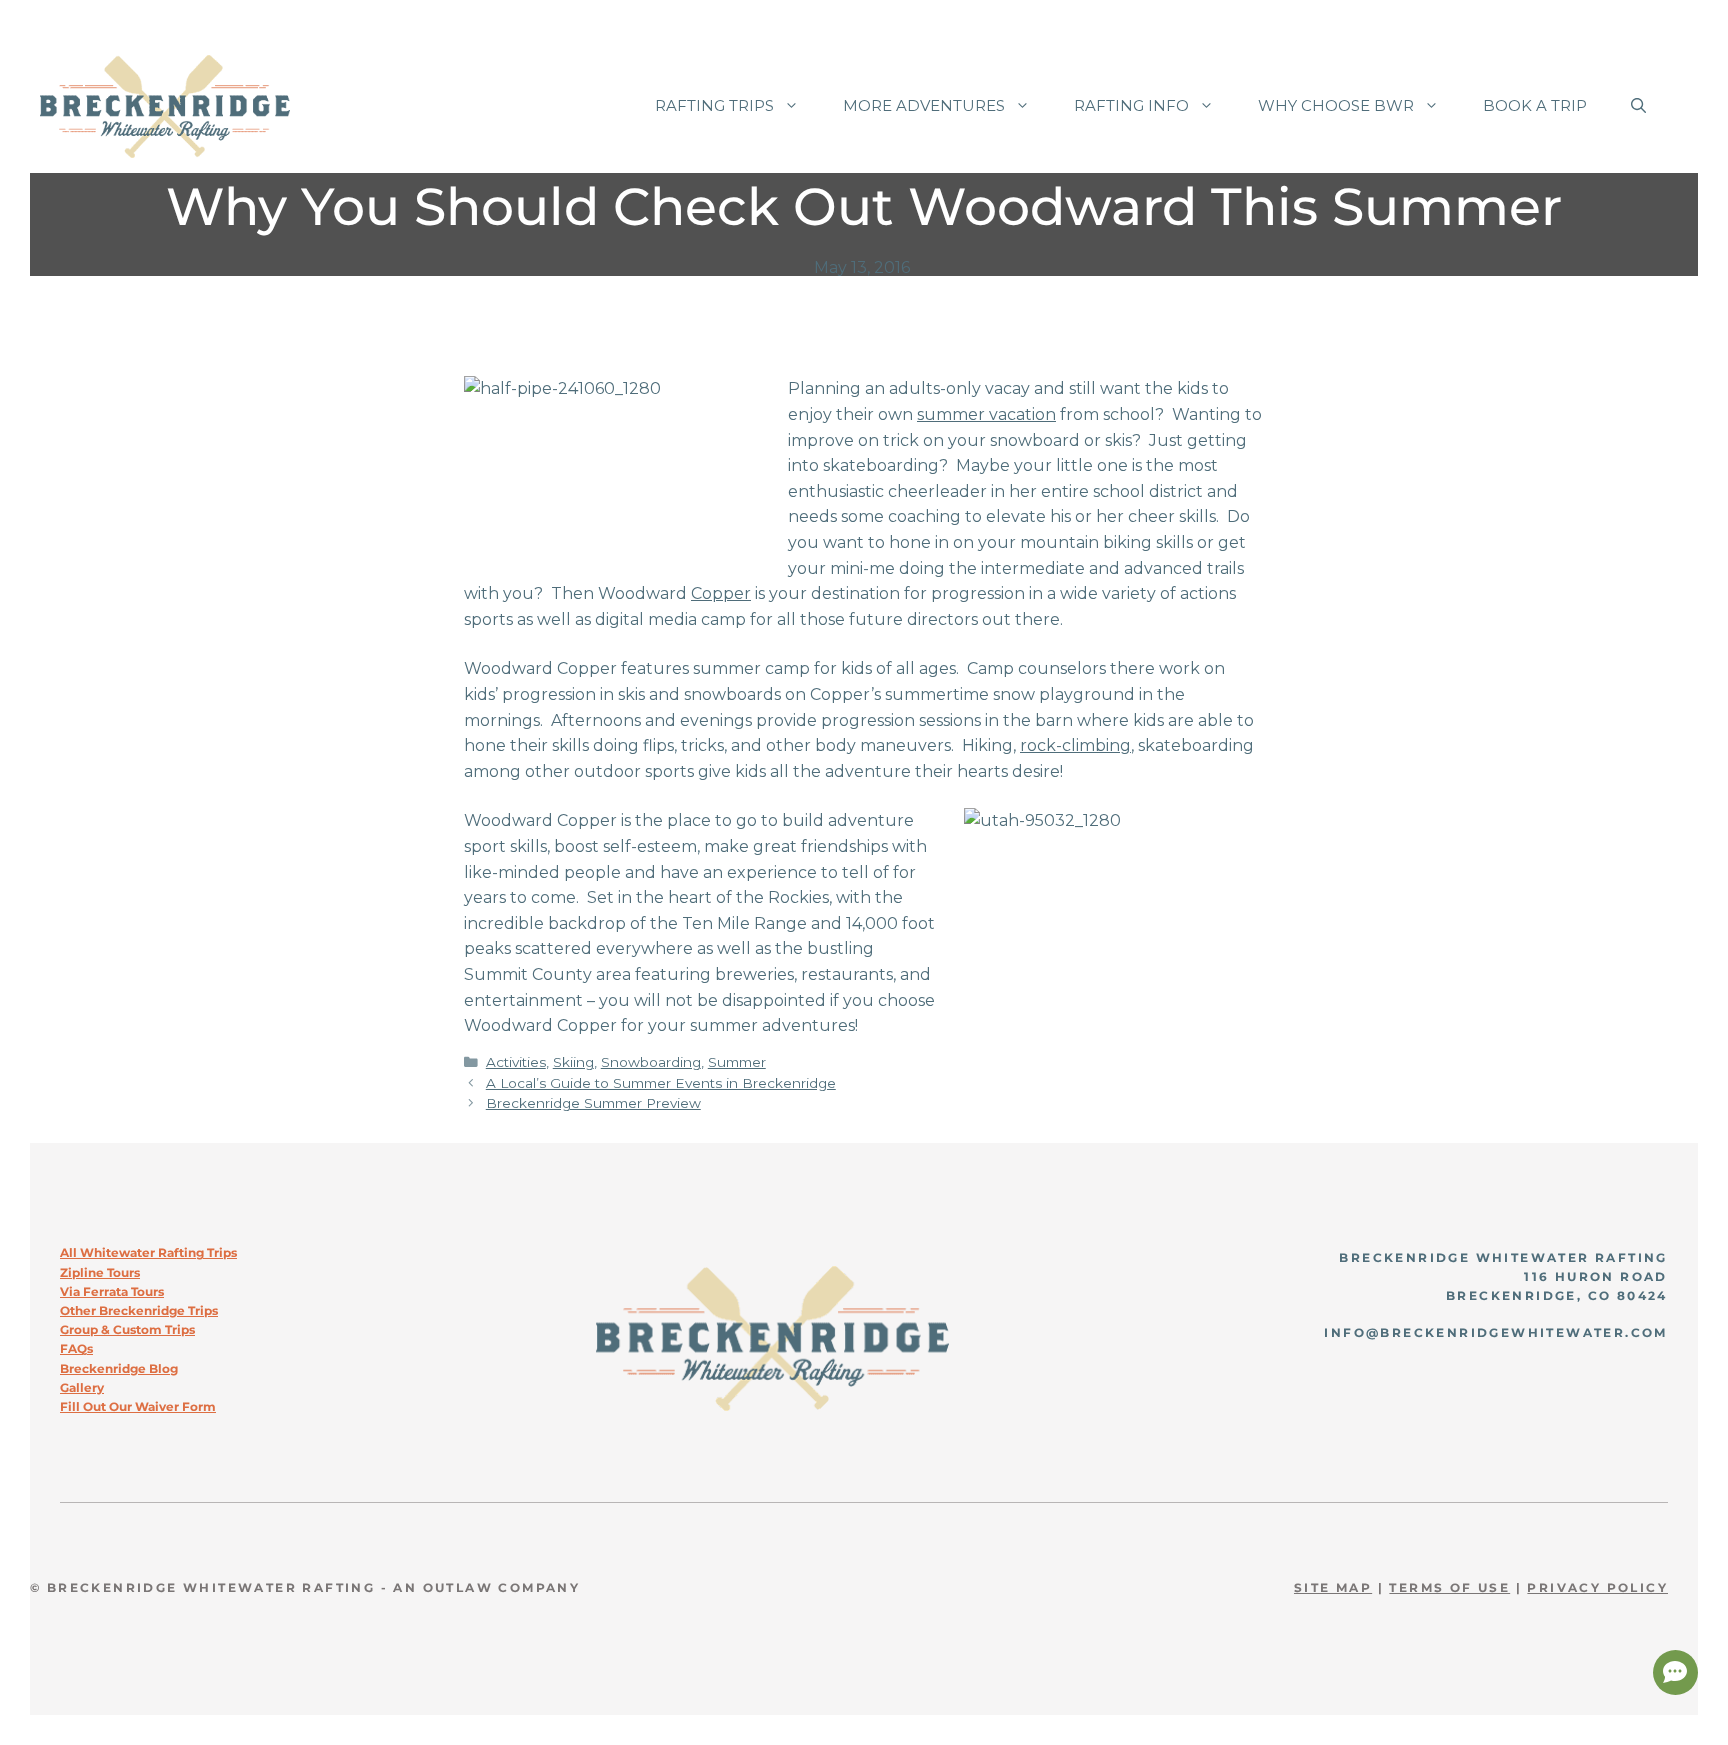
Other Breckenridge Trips (139, 1310)
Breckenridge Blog (119, 1368)
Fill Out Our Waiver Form (138, 1406)
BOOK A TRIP (1535, 105)
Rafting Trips (714, 105)
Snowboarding (651, 1062)
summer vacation (986, 414)
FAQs (76, 1348)
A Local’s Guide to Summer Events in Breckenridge (661, 1083)
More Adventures (924, 105)
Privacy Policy (1597, 1587)
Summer (737, 1062)
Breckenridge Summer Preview (593, 1103)
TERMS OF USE (1449, 1587)
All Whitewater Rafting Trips (148, 1252)
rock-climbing (1075, 745)
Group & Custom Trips (127, 1329)
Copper (721, 593)
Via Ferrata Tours (112, 1291)
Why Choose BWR (1336, 105)
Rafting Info (1131, 105)
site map (1333, 1587)
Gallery (82, 1387)
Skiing (573, 1062)
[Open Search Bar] (1638, 106)
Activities (516, 1062)
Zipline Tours (100, 1272)
